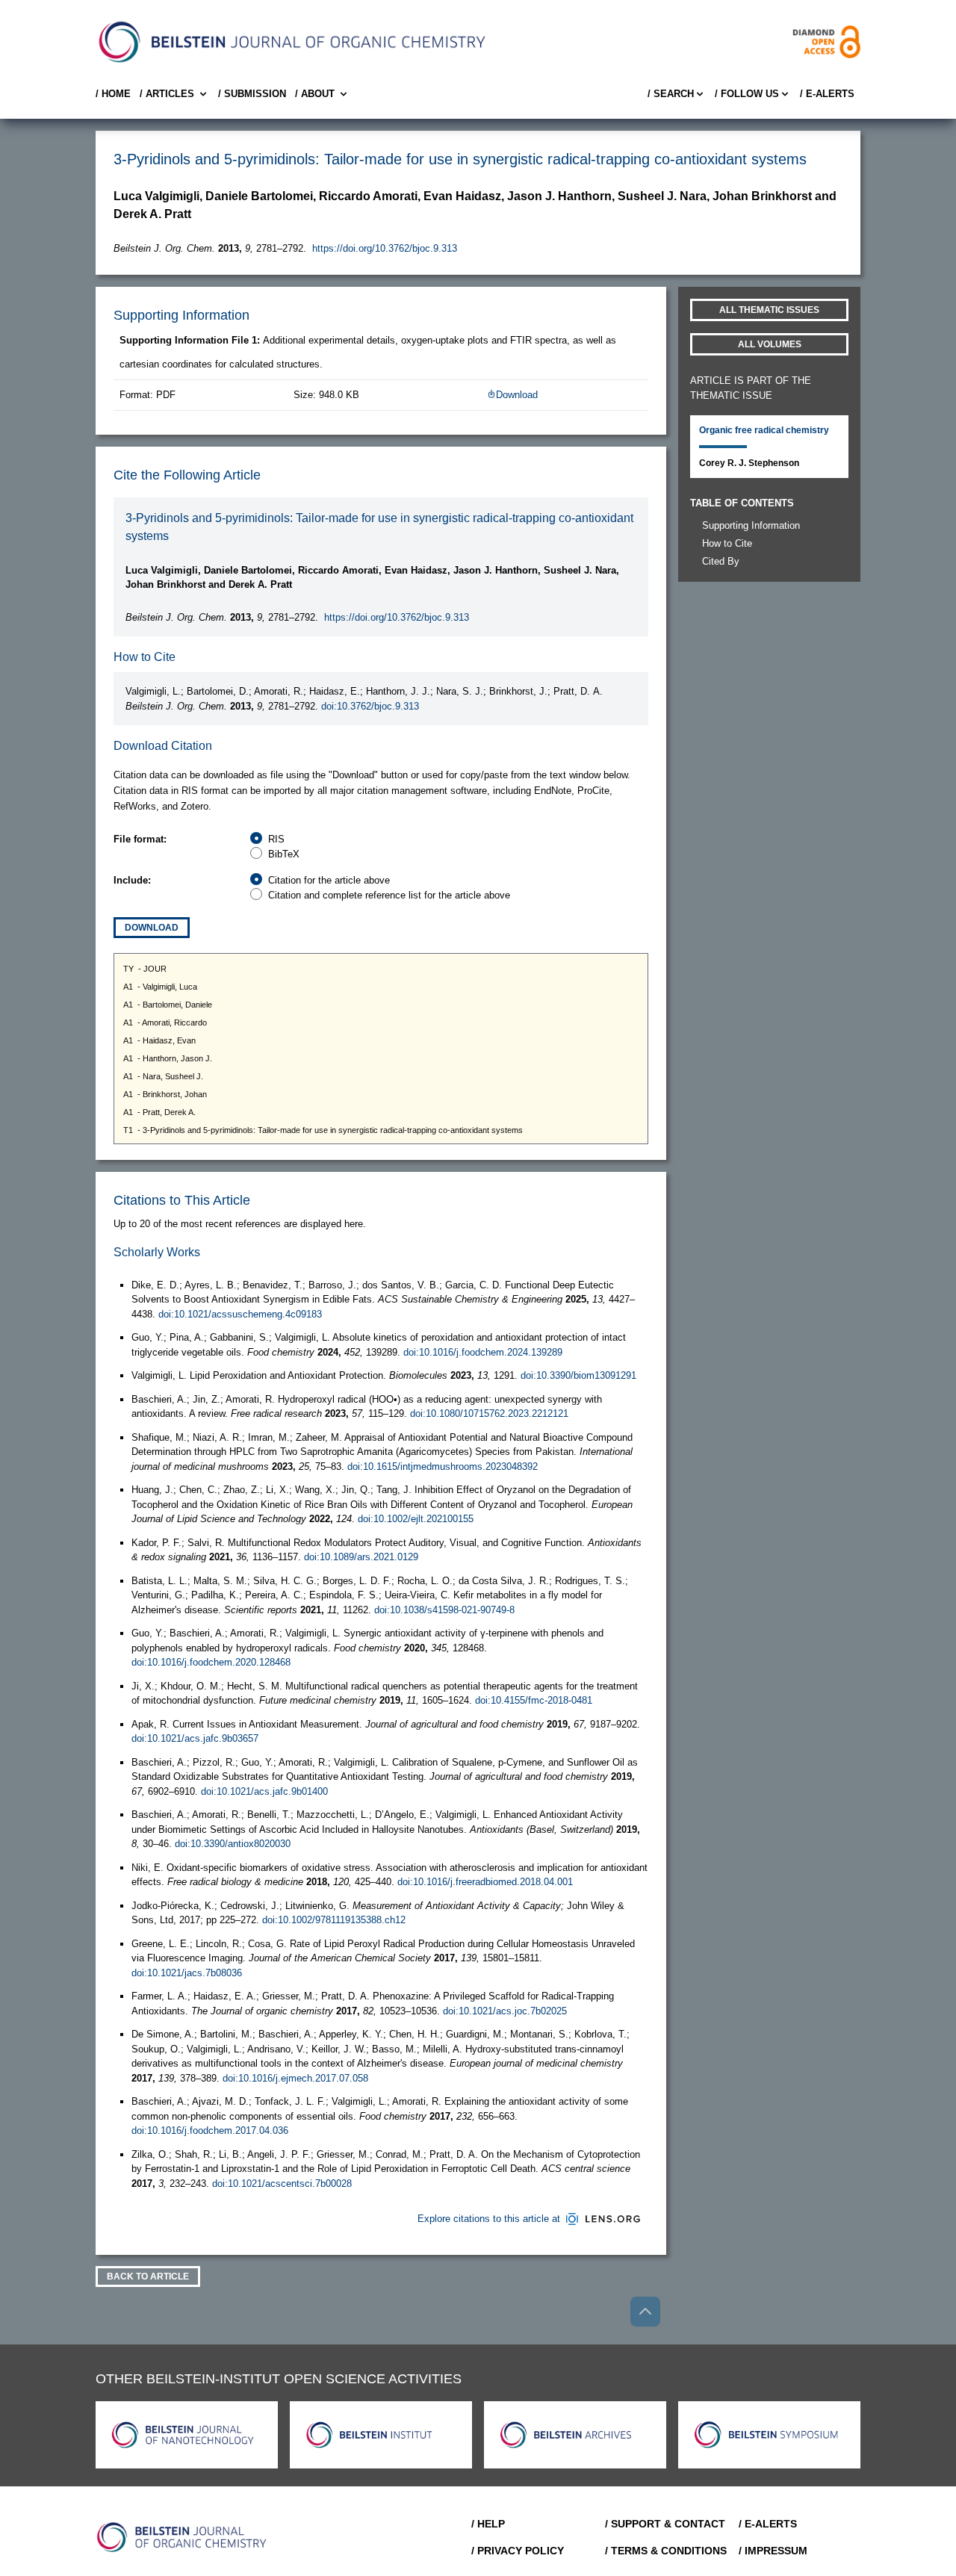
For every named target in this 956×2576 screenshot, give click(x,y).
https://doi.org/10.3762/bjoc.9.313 (385, 248)
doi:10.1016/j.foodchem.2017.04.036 (210, 2130)
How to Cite (727, 543)
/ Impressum (773, 2551)
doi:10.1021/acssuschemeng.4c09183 (240, 1314)
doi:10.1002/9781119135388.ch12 (334, 1920)
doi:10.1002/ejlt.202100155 (416, 1519)
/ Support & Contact (665, 2524)
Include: (132, 880)
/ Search (671, 94)
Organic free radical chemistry (764, 430)
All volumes (770, 344)
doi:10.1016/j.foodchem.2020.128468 (211, 1662)
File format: (140, 839)
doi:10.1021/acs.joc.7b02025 (505, 2011)
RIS (276, 839)
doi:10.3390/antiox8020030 (233, 1844)
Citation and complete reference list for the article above (389, 895)
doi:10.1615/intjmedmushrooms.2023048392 (443, 1467)
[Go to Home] (182, 2537)
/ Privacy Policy (518, 2551)
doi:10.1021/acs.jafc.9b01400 (264, 1791)
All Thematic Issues (769, 310)
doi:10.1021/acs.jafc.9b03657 (195, 1738)
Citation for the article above (329, 880)
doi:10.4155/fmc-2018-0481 (534, 1700)
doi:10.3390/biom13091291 (578, 1375)
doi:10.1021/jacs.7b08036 (187, 1973)
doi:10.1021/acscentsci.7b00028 (282, 2184)
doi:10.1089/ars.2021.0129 (361, 1557)
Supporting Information (751, 525)
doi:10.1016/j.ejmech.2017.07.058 (295, 2078)
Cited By (721, 561)
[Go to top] (645, 2312)
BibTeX (284, 854)
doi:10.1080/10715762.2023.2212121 (489, 1413)
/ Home (113, 94)
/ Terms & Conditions (666, 2551)
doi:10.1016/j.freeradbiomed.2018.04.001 (485, 1882)
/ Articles (167, 94)
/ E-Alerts (827, 94)
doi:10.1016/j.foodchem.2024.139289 (483, 1352)
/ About (315, 94)
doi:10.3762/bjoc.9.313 (370, 706)
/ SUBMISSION (252, 94)
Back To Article (148, 2276)
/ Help (488, 2524)
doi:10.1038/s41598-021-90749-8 (444, 1610)
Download (517, 395)
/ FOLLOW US (747, 94)
